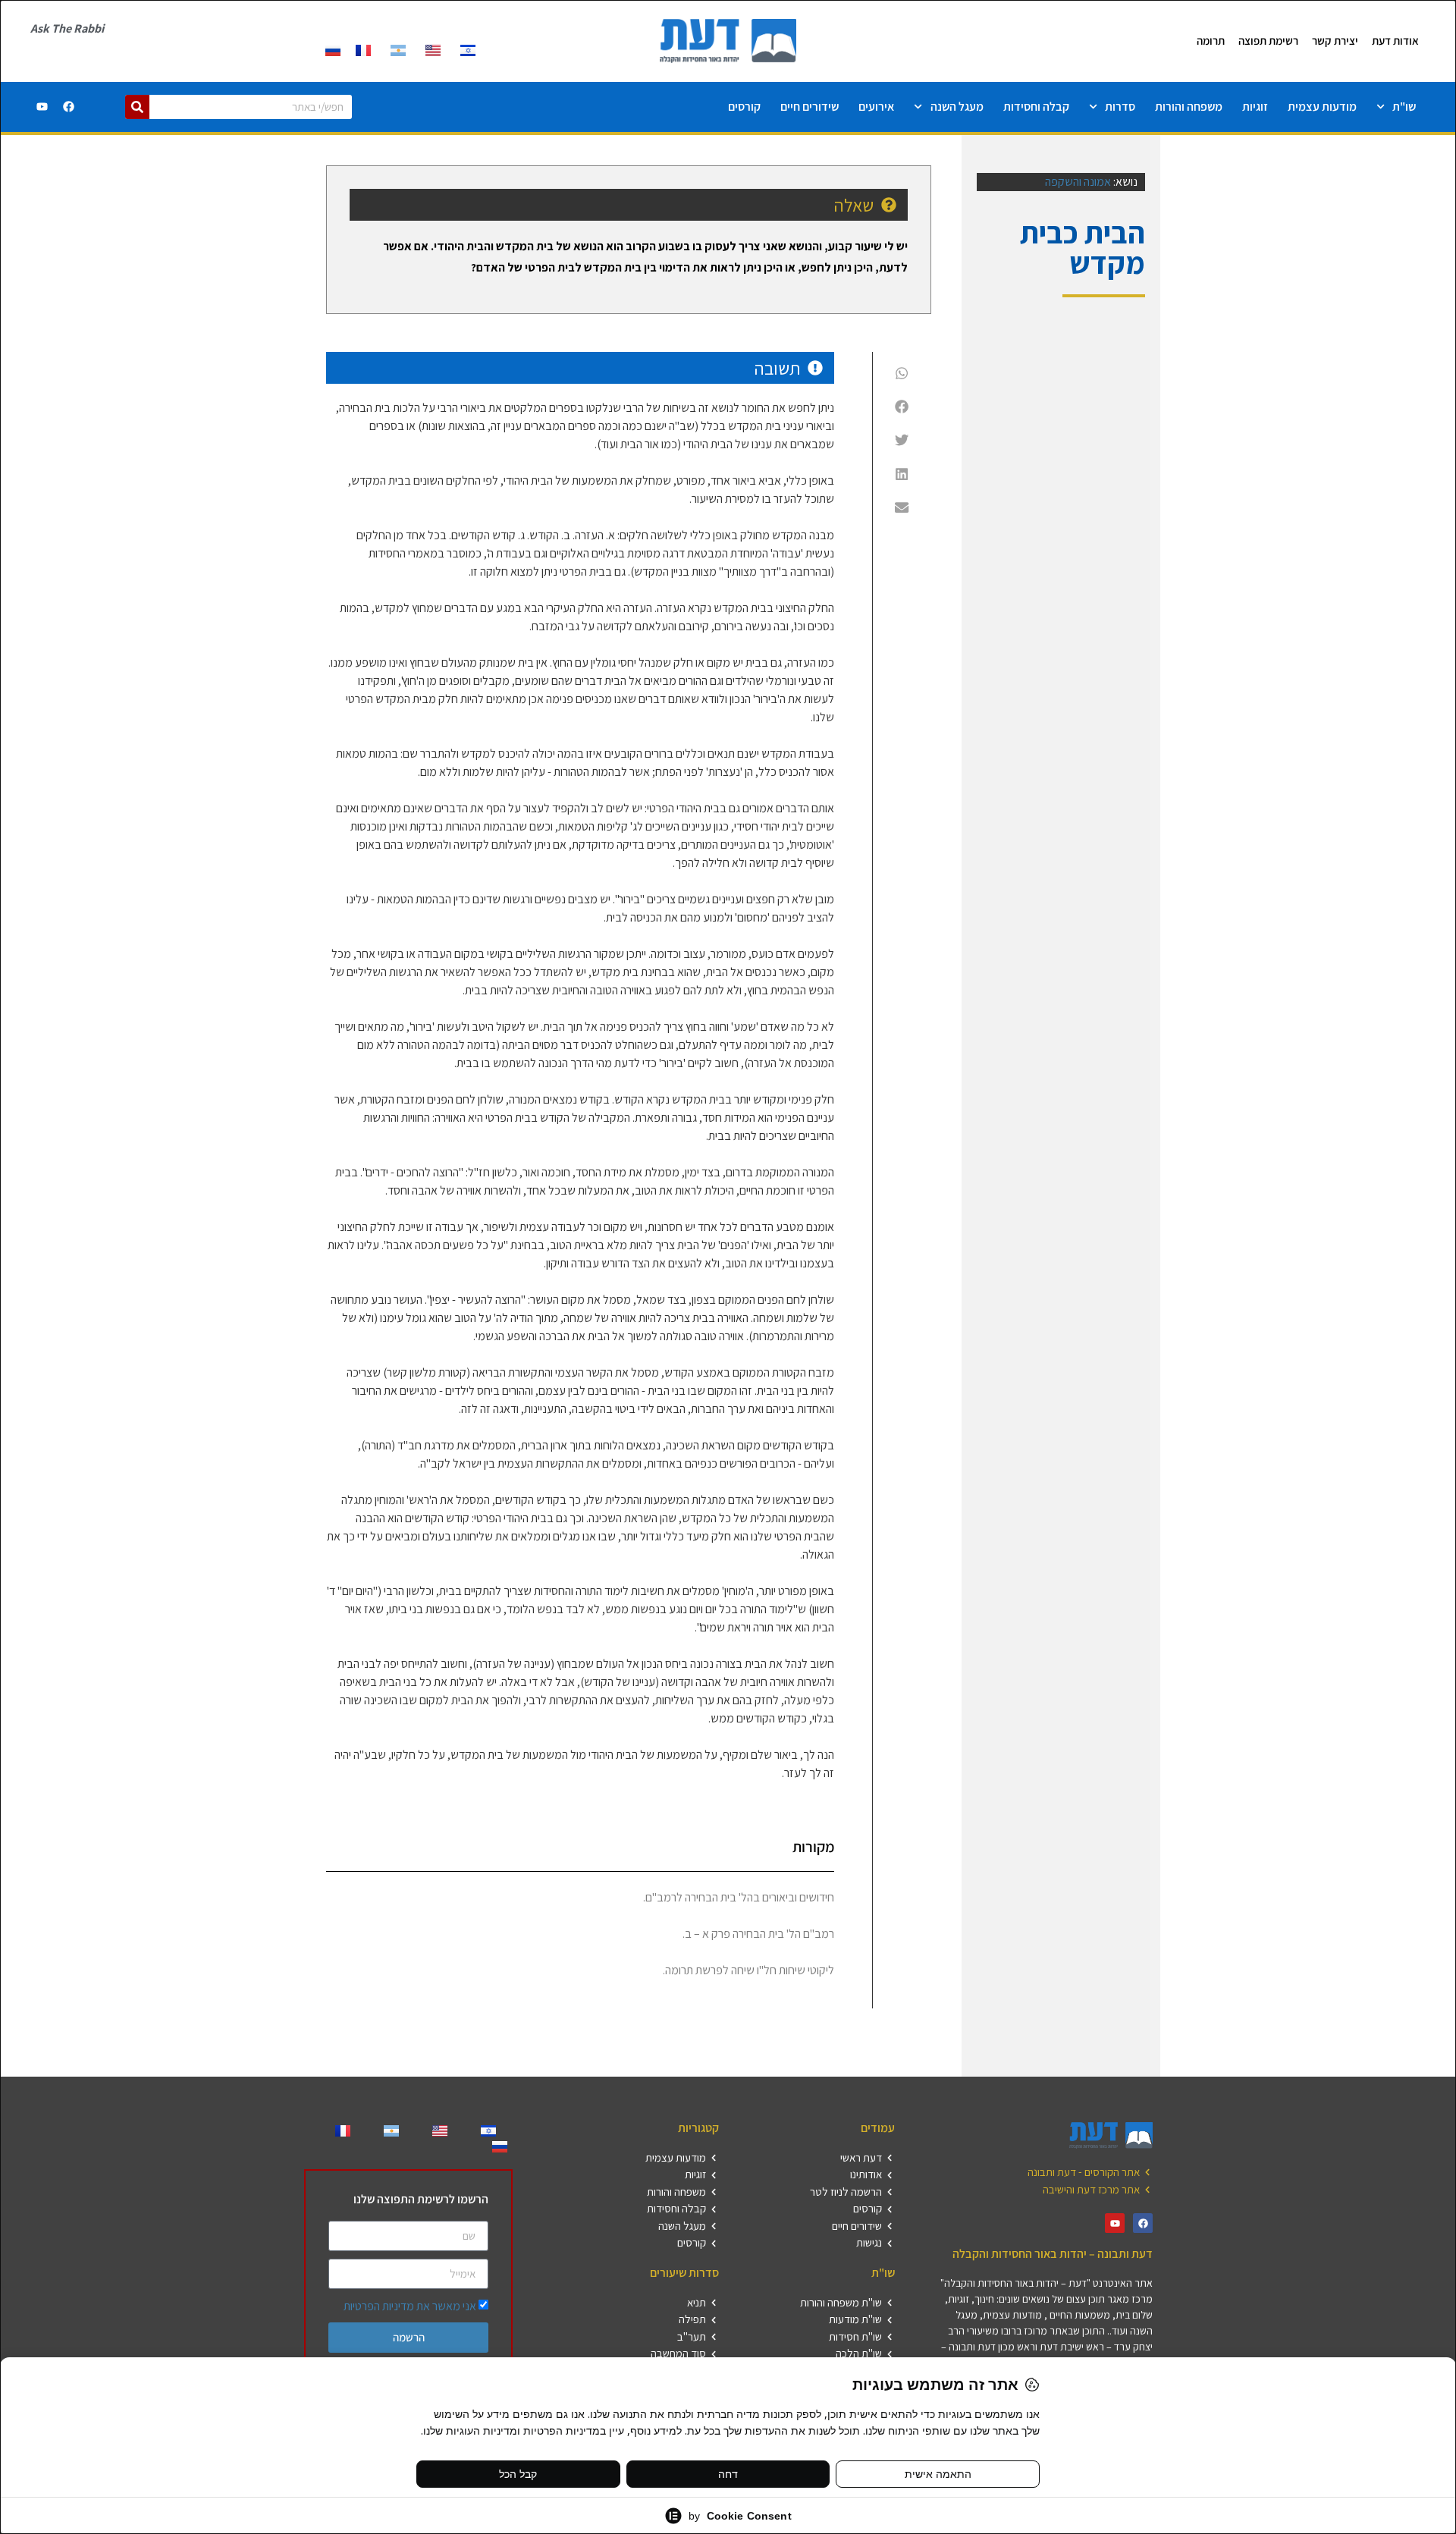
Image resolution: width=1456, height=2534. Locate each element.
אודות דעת (1395, 41)
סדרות (1120, 107)
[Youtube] (42, 107)
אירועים (876, 107)
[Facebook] (69, 107)
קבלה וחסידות (1036, 107)
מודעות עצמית (1322, 107)
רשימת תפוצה (1268, 41)
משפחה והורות (1189, 107)
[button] (902, 373)
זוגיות (1255, 107)
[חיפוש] (137, 107)
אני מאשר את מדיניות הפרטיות (410, 2306)
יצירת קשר (1335, 41)
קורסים (744, 107)
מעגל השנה (957, 107)
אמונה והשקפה (1078, 182)
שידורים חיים (810, 107)
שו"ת (1404, 107)
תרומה (1211, 41)
